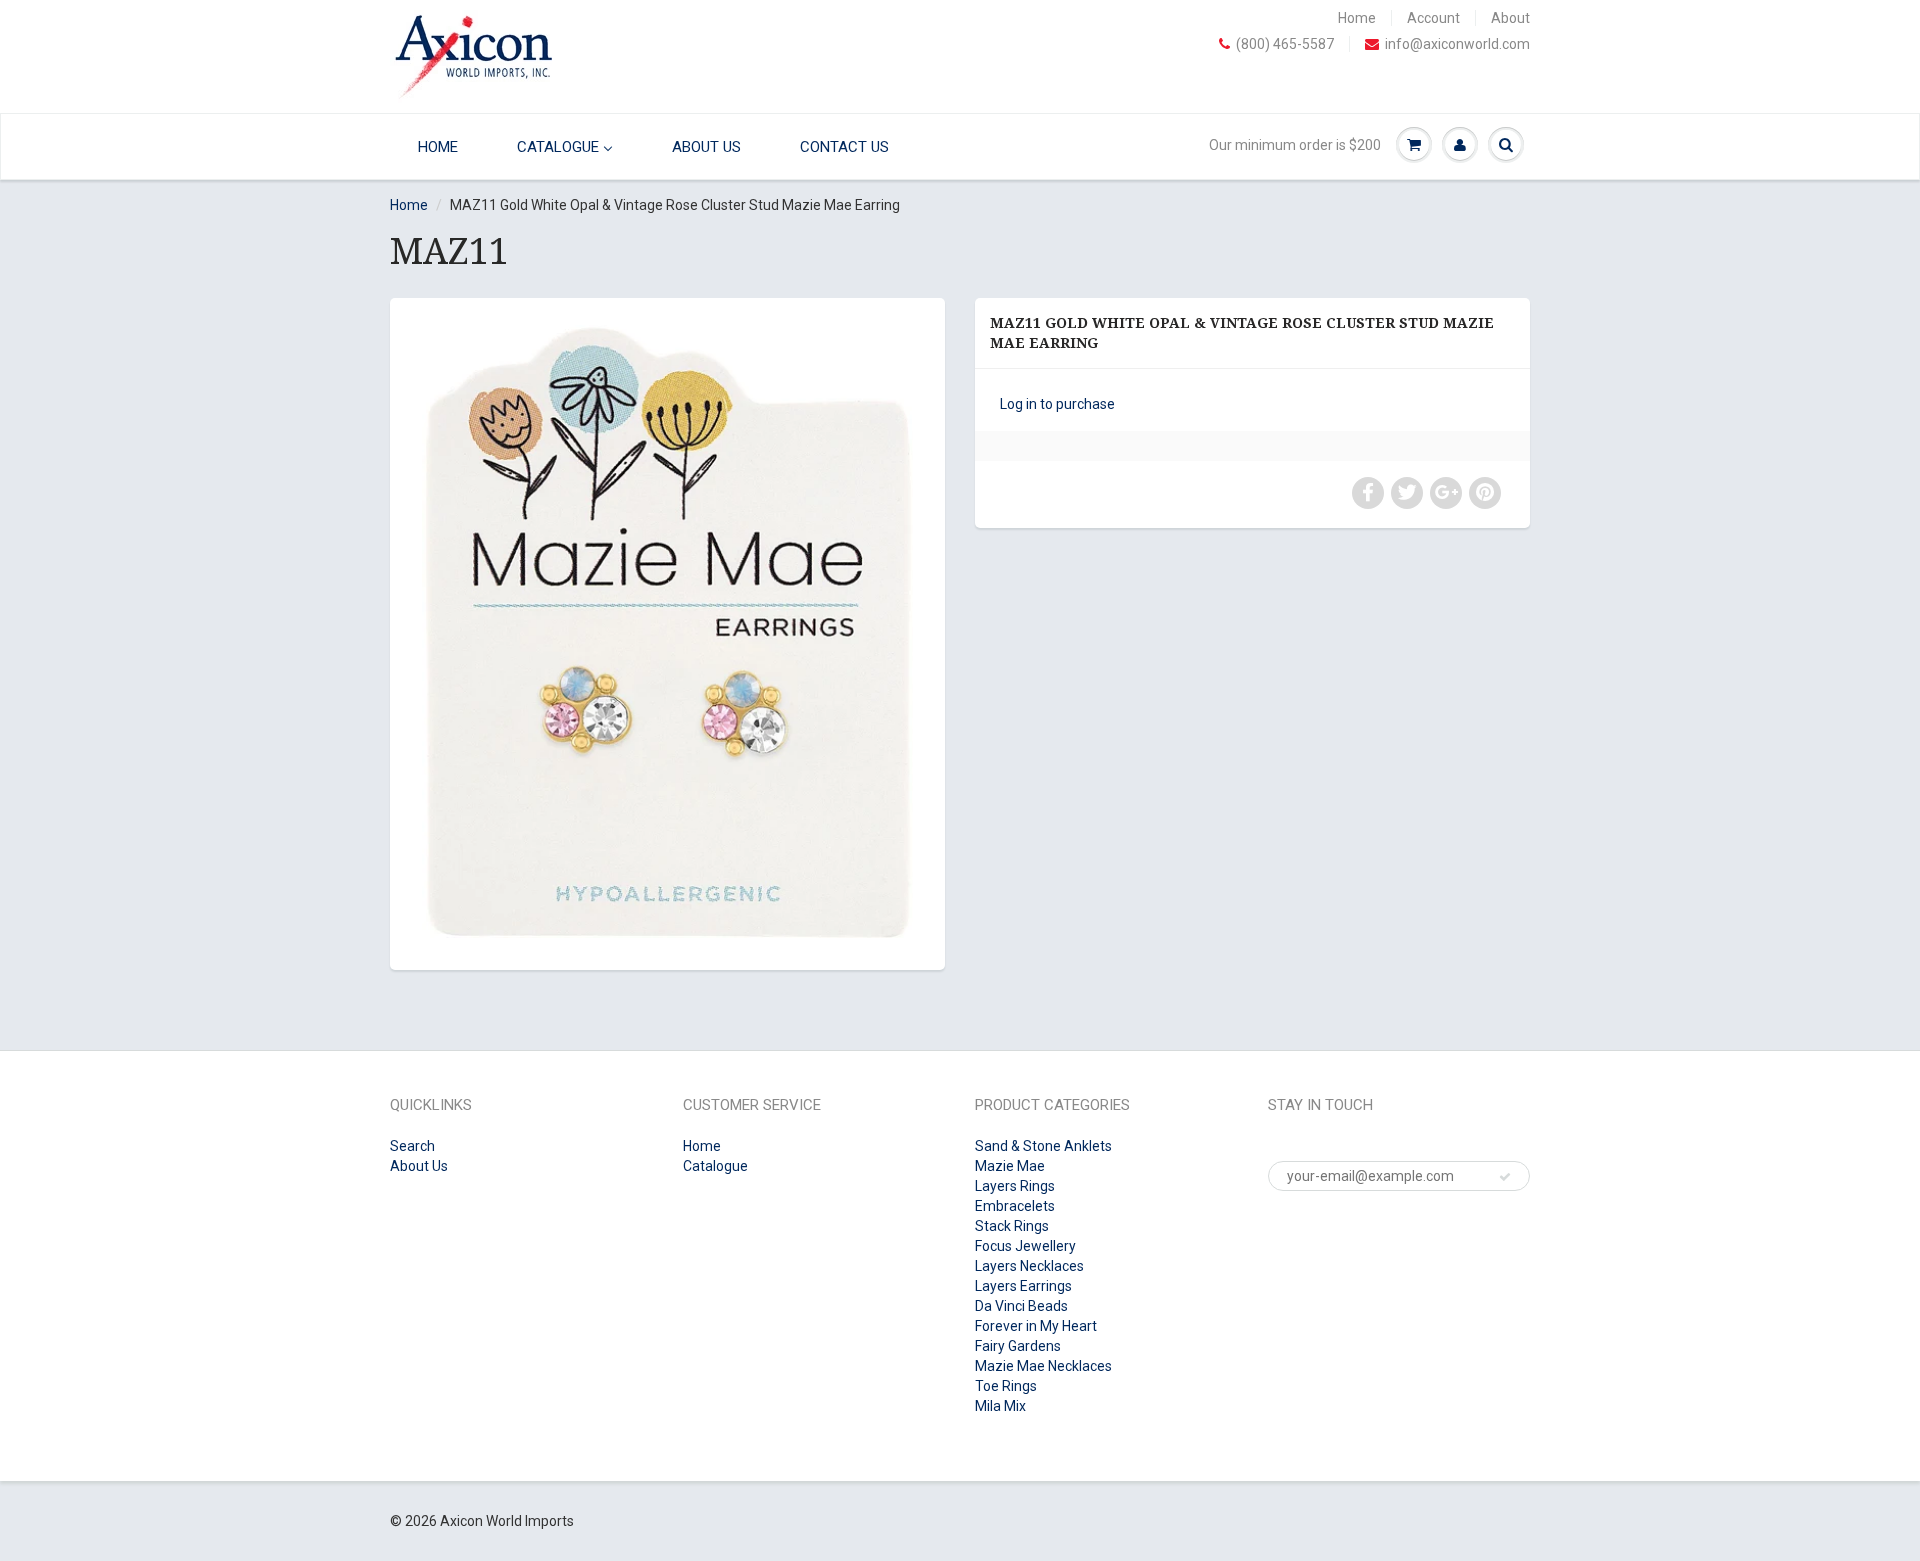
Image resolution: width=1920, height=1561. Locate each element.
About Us (419, 1166)
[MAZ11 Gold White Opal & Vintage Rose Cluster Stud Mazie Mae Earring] (667, 631)
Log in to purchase (1057, 404)
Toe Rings (1006, 1386)
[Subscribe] (1505, 1177)
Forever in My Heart (1036, 1326)
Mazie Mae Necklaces (1043, 1366)
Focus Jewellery (1025, 1246)
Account (1433, 18)
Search (412, 1146)
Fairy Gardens (1018, 1346)
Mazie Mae (1010, 1166)
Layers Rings (1015, 1186)
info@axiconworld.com (1457, 44)
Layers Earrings (1023, 1286)
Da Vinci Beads (1021, 1306)
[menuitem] (433, 146)
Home (1357, 18)
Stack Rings (1012, 1226)
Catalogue (715, 1166)
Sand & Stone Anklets (1043, 1146)
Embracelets (1015, 1206)
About (1510, 18)
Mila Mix (1000, 1406)
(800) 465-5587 (1285, 44)
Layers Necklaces (1029, 1266)
